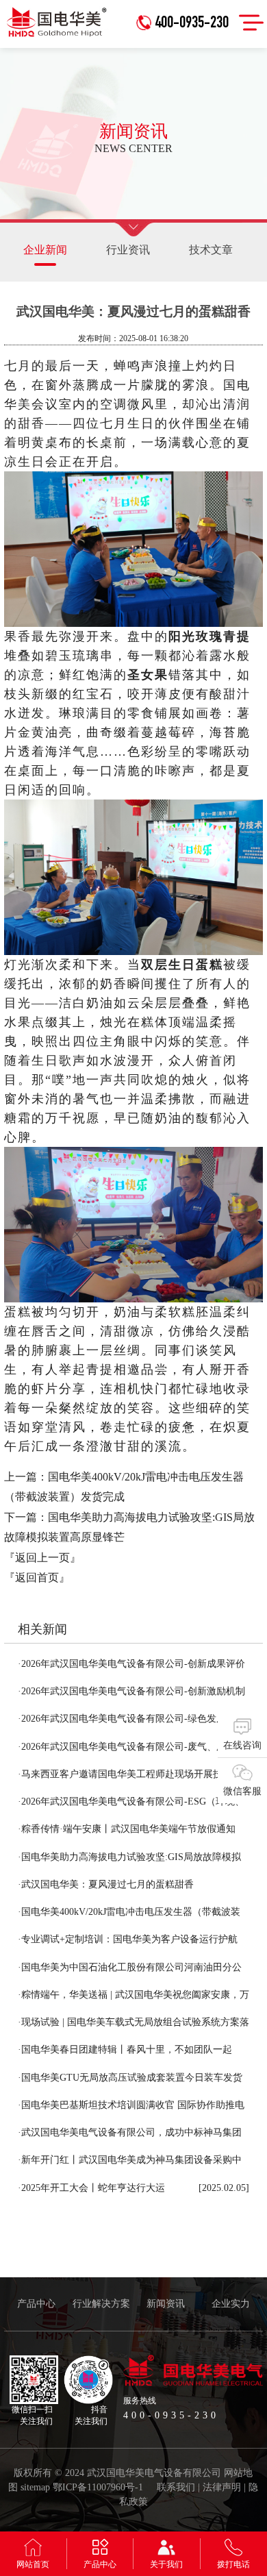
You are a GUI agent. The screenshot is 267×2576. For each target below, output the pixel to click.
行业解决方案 (101, 2304)
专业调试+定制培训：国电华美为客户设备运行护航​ (128, 1939)
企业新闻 (45, 250)
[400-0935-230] (186, 5)
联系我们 (176, 2487)
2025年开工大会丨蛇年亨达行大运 (91, 2188)
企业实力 (231, 2304)
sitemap (35, 2487)
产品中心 (36, 2304)
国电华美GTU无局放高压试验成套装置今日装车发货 (130, 2078)
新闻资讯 (166, 2304)
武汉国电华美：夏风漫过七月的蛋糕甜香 (106, 1884)
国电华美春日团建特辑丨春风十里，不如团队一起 (125, 2049)
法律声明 (222, 2487)
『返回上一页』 (42, 1558)
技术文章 (211, 250)
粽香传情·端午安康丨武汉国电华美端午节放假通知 (127, 1829)
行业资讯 (128, 250)
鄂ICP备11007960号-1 (98, 2487)
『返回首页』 (37, 1577)
